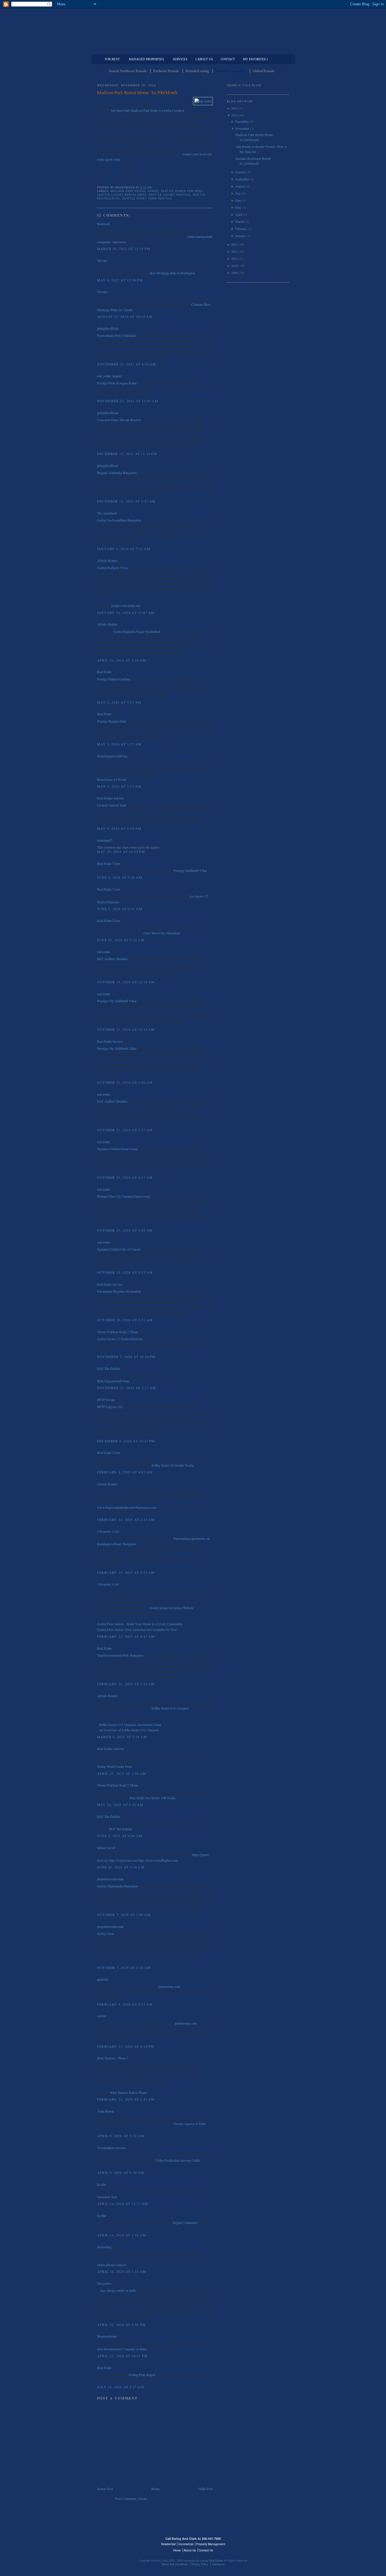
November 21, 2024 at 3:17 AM (127, 1388)
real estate (103, 952)
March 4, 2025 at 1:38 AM (122, 1737)
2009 (235, 273)
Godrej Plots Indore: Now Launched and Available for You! (137, 1629)
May (238, 207)
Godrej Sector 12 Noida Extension (120, 1339)
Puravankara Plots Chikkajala (117, 335)
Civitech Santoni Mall (111, 805)
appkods (103, 1979)
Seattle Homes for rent (182, 191)
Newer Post (105, 2489)
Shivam (102, 260)
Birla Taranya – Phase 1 (113, 2058)
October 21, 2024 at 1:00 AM (125, 1082)
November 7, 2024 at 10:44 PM (126, 1357)
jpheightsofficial (108, 328)
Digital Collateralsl (185, 2223)
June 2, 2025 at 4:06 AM (120, 1836)
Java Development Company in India (122, 2349)
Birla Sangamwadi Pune (113, 1381)
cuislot (101, 2016)
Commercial (192, 50)
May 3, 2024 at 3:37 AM (119, 786)
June (238, 200)
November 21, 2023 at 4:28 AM (127, 364)
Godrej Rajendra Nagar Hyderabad (137, 631)
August (240, 186)
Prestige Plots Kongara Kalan (117, 383)
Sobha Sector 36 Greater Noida (172, 1465)
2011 (235, 258)
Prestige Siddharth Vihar (190, 870)
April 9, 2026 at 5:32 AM (121, 2136)
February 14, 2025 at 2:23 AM (126, 1519)
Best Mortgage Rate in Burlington (172, 273)
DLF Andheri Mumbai (112, 959)
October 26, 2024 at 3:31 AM (125, 1320)
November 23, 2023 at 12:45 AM (128, 401)
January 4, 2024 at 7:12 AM (124, 549)
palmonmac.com (169, 1986)
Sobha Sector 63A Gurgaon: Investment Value (130, 1724)
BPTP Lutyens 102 (110, 1407)
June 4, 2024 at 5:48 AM (120, 877)
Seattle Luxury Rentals (169, 195)
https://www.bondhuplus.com (158, 1860)
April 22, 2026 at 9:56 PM (121, 2325)
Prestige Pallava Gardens (114, 679)
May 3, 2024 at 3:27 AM (119, 744)
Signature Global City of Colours (119, 1249)
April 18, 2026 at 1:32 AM (122, 2271)
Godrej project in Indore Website (172, 1608)
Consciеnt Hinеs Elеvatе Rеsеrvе (119, 420)
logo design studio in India (118, 2290)
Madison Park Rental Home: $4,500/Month (137, 92)
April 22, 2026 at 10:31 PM (122, 2356)
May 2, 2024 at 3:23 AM (119, 702)
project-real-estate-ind (126, 605)
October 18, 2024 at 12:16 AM (126, 982)
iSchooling (104, 2247)
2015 (235, 108)
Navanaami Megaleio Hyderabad (119, 1291)
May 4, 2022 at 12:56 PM (120, 280)
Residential (168, 2544)
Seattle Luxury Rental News (122, 195)
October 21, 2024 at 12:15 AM (126, 1029)
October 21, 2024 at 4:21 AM (125, 1177)
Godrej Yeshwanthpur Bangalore (119, 520)
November (242, 128)
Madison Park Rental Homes (135, 191)
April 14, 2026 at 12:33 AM (122, 2204)
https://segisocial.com (123, 1860)
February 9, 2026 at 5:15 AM (125, 2004)
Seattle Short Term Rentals (147, 199)
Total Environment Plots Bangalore (120, 1655)
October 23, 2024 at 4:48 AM (125, 1230)
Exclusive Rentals (166, 71)
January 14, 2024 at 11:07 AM (126, 613)
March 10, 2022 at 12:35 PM (124, 249)
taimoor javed (106, 1848)
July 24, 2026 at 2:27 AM (121, 2387)
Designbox (104, 2283)
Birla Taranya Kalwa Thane (128, 2092)
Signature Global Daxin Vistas (117, 1149)
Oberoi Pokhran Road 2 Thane (117, 1332)
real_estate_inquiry (109, 376)
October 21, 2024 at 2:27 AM (125, 1130)
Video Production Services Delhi (178, 2160)
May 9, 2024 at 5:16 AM (119, 828)
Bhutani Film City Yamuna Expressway (123, 1196)
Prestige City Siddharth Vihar (117, 1001)
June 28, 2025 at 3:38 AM (121, 1867)
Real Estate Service (110, 1041)
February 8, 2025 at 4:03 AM (125, 1472)
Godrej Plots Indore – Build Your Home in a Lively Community (140, 1624)
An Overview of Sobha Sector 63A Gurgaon (129, 1730)
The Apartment (107, 513)
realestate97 (105, 840)
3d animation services (111, 2148)
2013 (235, 244)
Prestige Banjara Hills (111, 721)
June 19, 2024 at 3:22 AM (121, 940)
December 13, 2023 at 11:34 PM (127, 454)
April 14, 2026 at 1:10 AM (122, 2235)
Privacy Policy (200, 2564)
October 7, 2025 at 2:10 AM (124, 1967)
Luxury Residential (126, 50)
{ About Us (204, 59)
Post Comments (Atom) (131, 2499)
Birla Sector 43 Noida (111, 779)
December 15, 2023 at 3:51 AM (126, 501)
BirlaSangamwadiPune (112, 756)
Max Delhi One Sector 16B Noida (152, 1798)
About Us (190, 2550)
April (239, 214)
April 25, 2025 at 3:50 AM (122, 1773)
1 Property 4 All (108, 1531)
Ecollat (101, 2184)
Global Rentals (264, 71)
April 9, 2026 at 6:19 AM (121, 2172)
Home (156, 2489)
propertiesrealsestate (110, 1879)
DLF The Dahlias (109, 1368)
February (241, 229)
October (240, 172)
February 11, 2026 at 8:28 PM (126, 2046)
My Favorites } (255, 59)
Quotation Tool (107, 2197)
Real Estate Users (109, 863)
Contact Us (206, 2550)
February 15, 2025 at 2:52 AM (126, 1572)
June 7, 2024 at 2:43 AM (120, 909)
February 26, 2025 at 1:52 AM (126, 1684)
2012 (235, 251)
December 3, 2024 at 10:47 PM (126, 1441)
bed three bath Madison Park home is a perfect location (147, 110)
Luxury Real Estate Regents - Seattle (122, 2542)
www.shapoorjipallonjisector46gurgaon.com (127, 1507)
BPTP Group (106, 1400)
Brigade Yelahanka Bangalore (117, 473)
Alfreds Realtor (107, 561)
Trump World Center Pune (114, 1766)
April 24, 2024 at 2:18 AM (122, 660)
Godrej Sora (105, 1933)
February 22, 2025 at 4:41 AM (126, 1636)
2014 (235, 115)
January (240, 236)
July (238, 193)
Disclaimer (218, 2564)
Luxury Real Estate (264, 2542)
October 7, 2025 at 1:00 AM (124, 1915)
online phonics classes (112, 2265)
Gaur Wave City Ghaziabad (162, 933)
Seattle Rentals (193, 27)
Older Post (206, 2489)
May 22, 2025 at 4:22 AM (120, 1805)
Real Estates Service (110, 798)
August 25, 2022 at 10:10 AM (125, 316)
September (242, 179)
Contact (228, 59)
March (239, 221)
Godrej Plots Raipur (142, 2375)
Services (180, 59)
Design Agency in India (190, 2124)
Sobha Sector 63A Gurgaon (170, 1708)
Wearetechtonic (107, 2336)
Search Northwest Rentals (128, 71)
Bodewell (103, 224)
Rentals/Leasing (197, 71)
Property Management (260, 50)
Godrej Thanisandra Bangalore (117, 1886)
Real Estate (104, 672)
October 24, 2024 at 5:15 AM (125, 1272)
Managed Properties (146, 59)
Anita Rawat (105, 2111)
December (242, 121)
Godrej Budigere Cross (112, 568)
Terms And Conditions (175, 2564)
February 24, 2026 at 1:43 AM (126, 2099)
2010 (235, 266)
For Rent (112, 59)
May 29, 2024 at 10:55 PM (121, 852)
